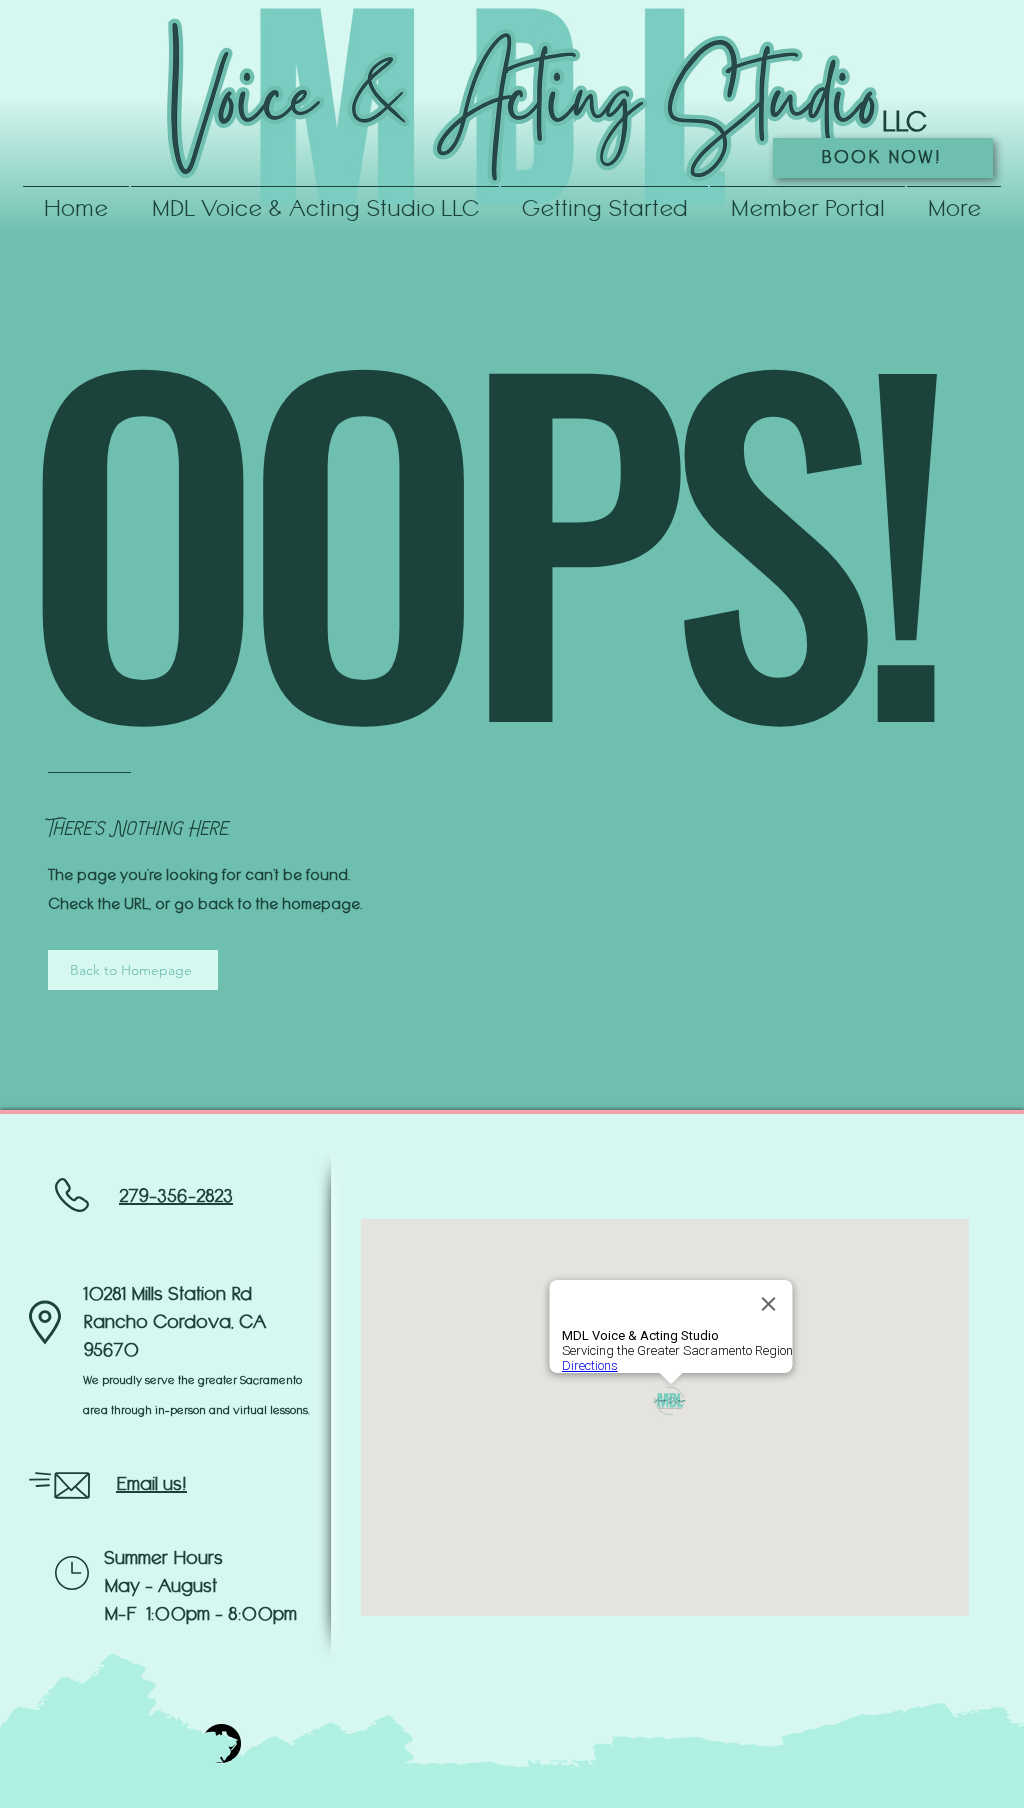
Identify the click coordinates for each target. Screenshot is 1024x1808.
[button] (604, 200)
